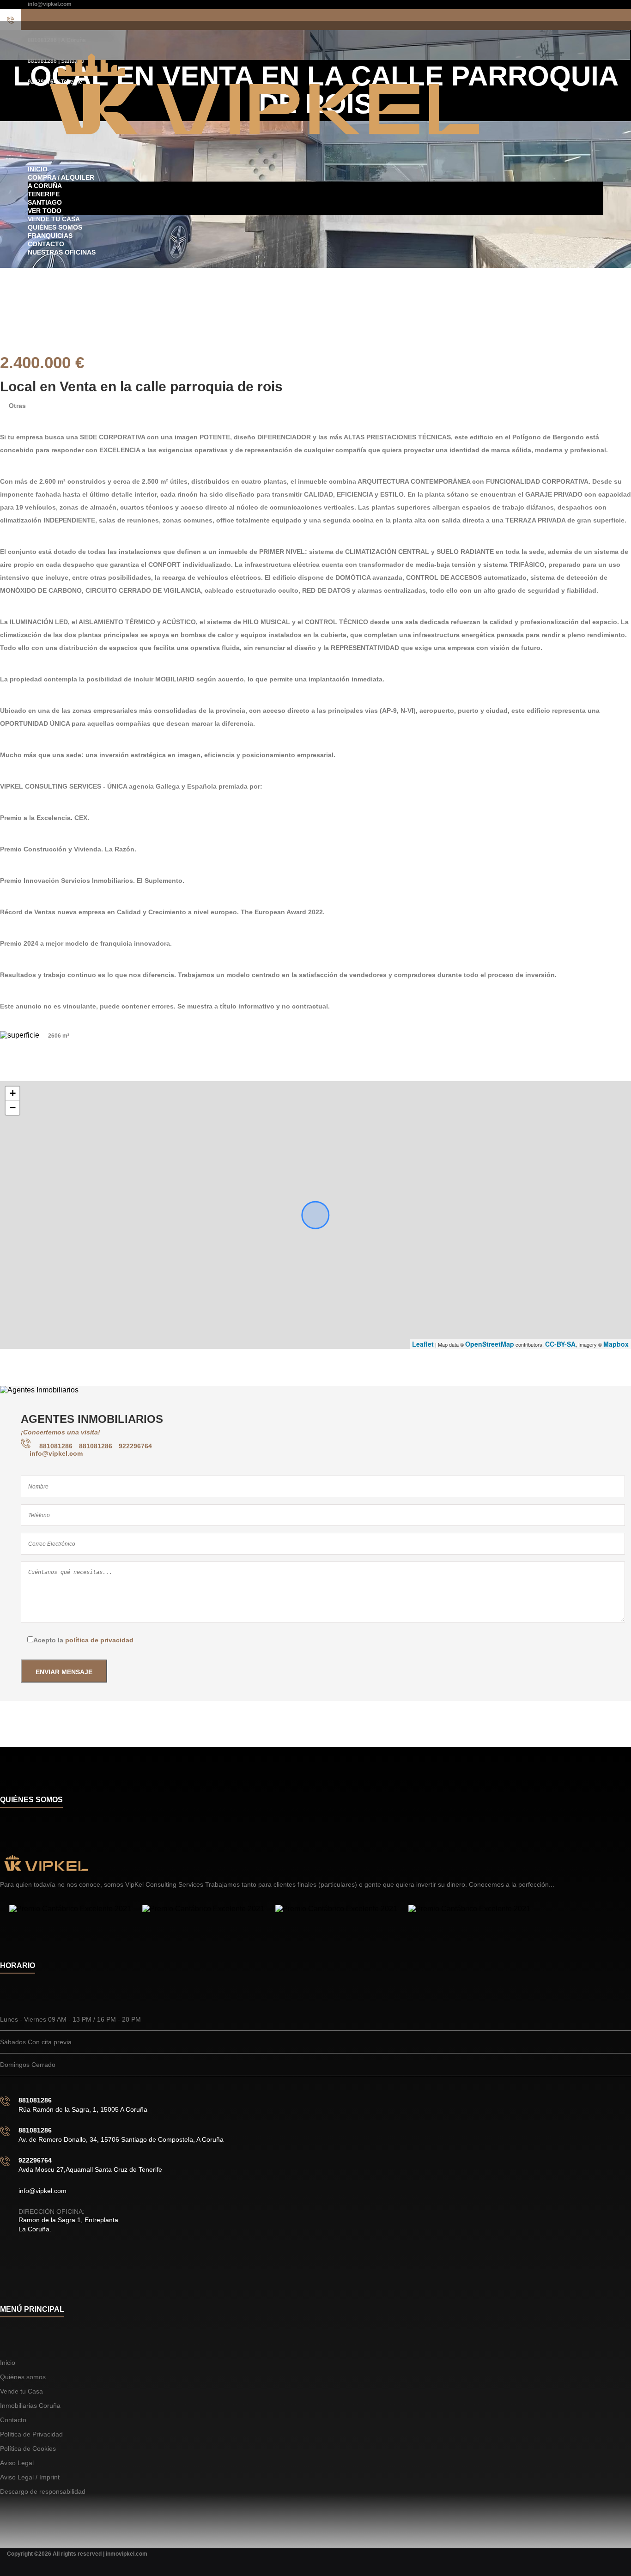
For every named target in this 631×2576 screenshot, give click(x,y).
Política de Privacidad (31, 2434)
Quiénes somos (55, 227)
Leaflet (423, 1344)
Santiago (45, 202)
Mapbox (616, 1344)
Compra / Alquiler (61, 177)
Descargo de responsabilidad (43, 2491)
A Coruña (45, 186)
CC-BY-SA (560, 1344)
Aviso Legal (17, 2463)
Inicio (38, 169)
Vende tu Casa (54, 219)
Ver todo (45, 211)
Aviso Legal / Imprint (30, 2477)
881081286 (57, 1446)
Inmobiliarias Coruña (30, 2406)
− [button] (13, 1108)
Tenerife (44, 194)
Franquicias (50, 236)
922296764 (135, 1446)
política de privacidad (99, 1640)
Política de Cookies (28, 2448)
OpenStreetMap (490, 1344)
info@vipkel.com (50, 4)
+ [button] (13, 1093)
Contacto (46, 244)
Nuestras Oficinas (62, 252)
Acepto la (83, 1640)
